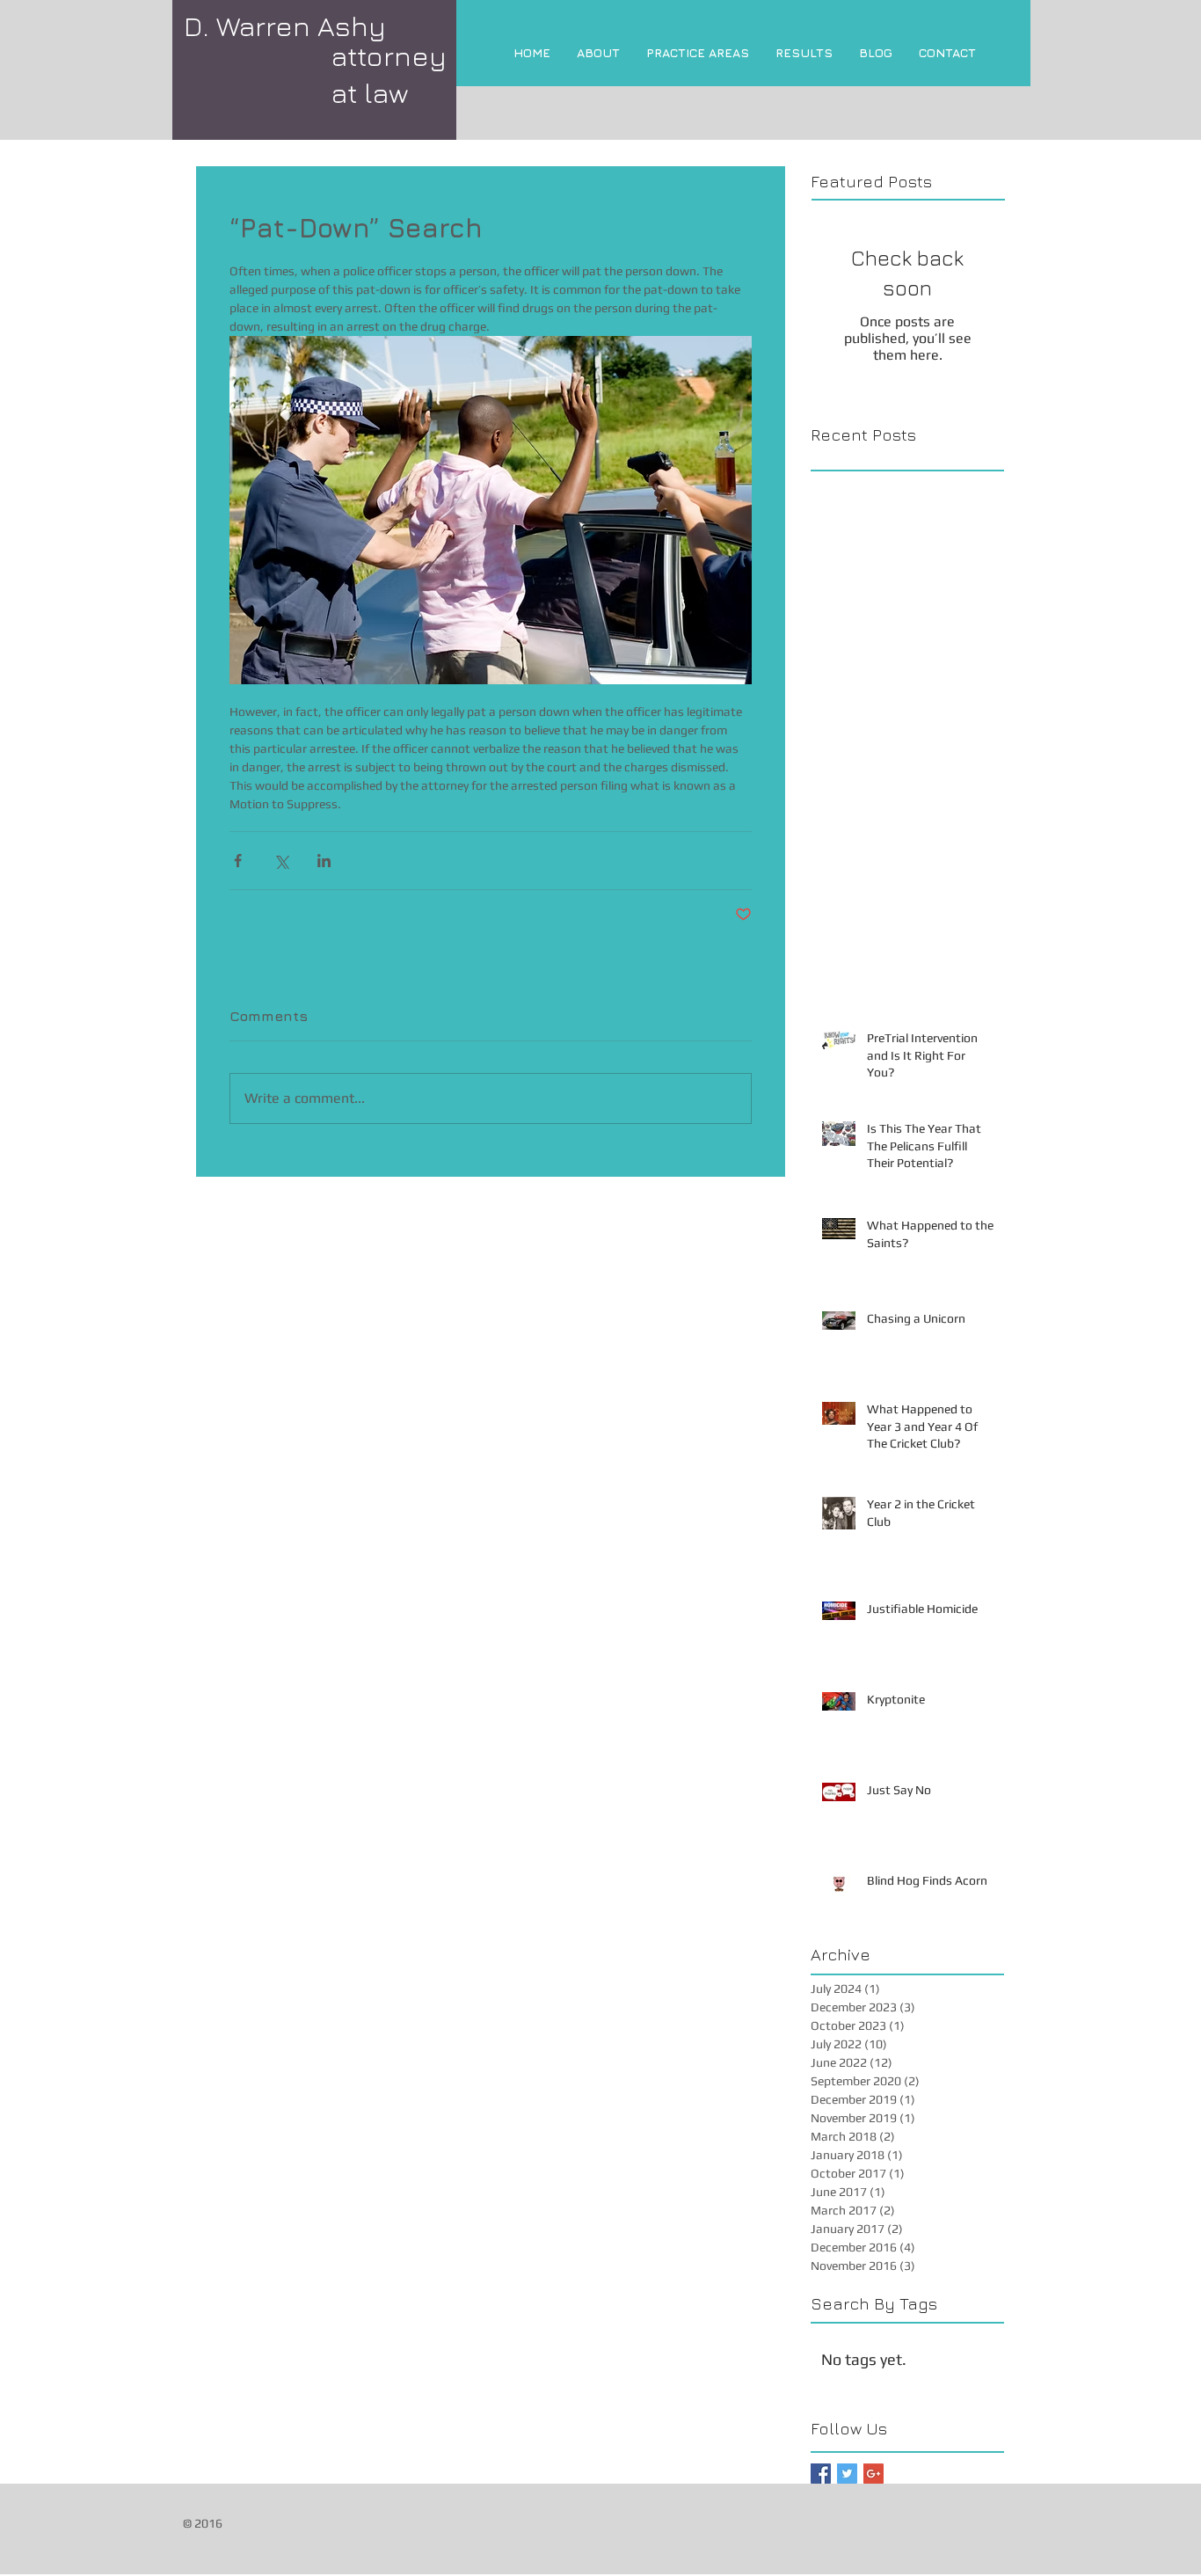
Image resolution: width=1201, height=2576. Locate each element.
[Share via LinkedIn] (324, 861)
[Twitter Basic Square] (847, 2474)
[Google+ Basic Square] (873, 2474)
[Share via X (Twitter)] (281, 861)
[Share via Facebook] (238, 861)
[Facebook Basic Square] (821, 2474)
